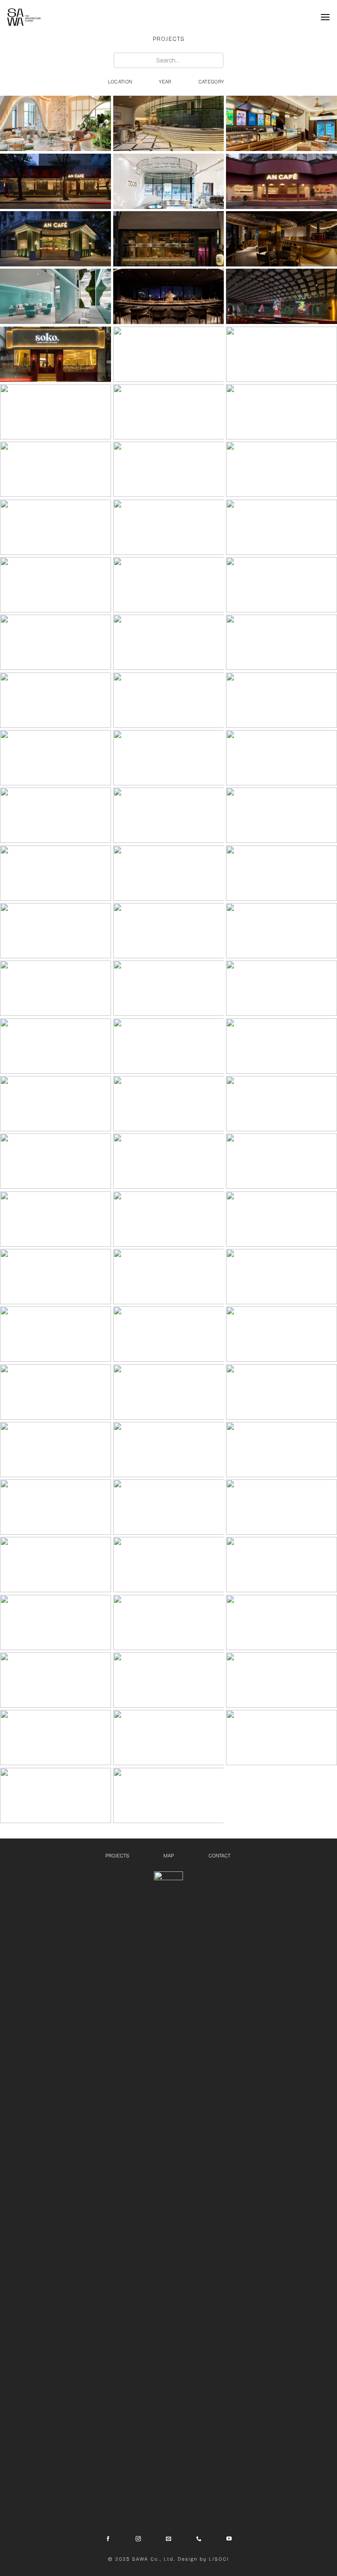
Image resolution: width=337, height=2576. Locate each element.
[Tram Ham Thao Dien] (56, 527)
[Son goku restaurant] (169, 1277)
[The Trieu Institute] (56, 1161)
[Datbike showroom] (169, 1334)
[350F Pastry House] (56, 1219)
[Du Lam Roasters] (281, 815)
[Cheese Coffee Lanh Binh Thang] (169, 412)
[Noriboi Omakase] (56, 642)
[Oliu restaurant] (169, 1104)
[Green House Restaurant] (169, 123)
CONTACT (220, 1856)
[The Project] (281, 1450)
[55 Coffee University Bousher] (56, 123)
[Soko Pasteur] (56, 354)
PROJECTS (117, 1856)
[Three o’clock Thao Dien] (56, 1277)
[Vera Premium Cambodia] (169, 585)
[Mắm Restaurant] (169, 931)
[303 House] (169, 1450)
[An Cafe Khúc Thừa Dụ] (281, 469)
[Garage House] (56, 1738)
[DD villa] (281, 1046)
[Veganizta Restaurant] (281, 1277)
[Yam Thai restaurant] (56, 1507)
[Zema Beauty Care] (56, 469)
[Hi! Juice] (281, 527)
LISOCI (219, 2559)
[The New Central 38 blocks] (169, 1219)
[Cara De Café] (281, 700)
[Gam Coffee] (56, 988)
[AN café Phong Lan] (281, 758)
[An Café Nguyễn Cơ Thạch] (56, 181)
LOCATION (120, 82)
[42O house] (169, 1738)
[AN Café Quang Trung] (169, 700)
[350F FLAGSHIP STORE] (56, 931)
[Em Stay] (169, 527)
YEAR (165, 82)
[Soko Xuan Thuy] (281, 585)
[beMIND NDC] (281, 1104)
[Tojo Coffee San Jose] (169, 181)
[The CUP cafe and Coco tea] (281, 988)
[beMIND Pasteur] (56, 1104)
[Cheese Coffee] (56, 1392)
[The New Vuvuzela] (56, 585)
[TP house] (281, 1738)
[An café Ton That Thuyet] (56, 239)
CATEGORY (211, 82)
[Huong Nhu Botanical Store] (169, 988)
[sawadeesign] (24, 17)
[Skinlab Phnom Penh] (56, 296)
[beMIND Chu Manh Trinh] (169, 1046)
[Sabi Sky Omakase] (169, 296)
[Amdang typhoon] (56, 1334)
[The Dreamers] (169, 1565)
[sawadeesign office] (169, 1623)
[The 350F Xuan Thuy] (281, 642)
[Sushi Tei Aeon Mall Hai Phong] (56, 815)
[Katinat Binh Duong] (169, 1161)
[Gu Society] (56, 758)
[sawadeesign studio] (56, 1046)
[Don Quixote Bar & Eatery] (281, 1392)
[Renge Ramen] (281, 296)
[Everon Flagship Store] (281, 412)
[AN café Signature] (56, 873)
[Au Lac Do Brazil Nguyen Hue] (281, 873)
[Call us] (199, 2539)
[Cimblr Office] (56, 1795)
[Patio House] (169, 1507)
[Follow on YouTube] (229, 2539)
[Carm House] (56, 1680)
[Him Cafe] (56, 700)
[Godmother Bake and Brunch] (281, 1334)
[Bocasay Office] (169, 1680)
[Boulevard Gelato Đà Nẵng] (281, 123)
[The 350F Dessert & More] (281, 931)
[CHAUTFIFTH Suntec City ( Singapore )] (169, 354)
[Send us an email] (168, 2539)
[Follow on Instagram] (138, 2539)
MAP (168, 1856)
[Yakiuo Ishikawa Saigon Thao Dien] (169, 239)
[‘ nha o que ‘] (281, 1680)
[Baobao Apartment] (281, 1565)
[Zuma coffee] (281, 1219)
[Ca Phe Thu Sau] (169, 873)
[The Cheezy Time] (281, 239)
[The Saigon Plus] (56, 1623)
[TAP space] (169, 1392)
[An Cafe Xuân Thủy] (169, 642)
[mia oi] (56, 1450)
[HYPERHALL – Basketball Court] (169, 758)
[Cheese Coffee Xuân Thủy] (169, 469)
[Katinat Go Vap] (281, 1161)
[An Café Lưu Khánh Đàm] (281, 181)
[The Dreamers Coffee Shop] (56, 1565)
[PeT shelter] (281, 1507)
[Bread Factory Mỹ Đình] (56, 412)
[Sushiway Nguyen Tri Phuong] (169, 815)
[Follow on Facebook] (108, 2539)
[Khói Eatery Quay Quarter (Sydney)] (281, 354)
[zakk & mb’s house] (281, 1623)
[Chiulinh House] (169, 1795)
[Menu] (325, 17)
